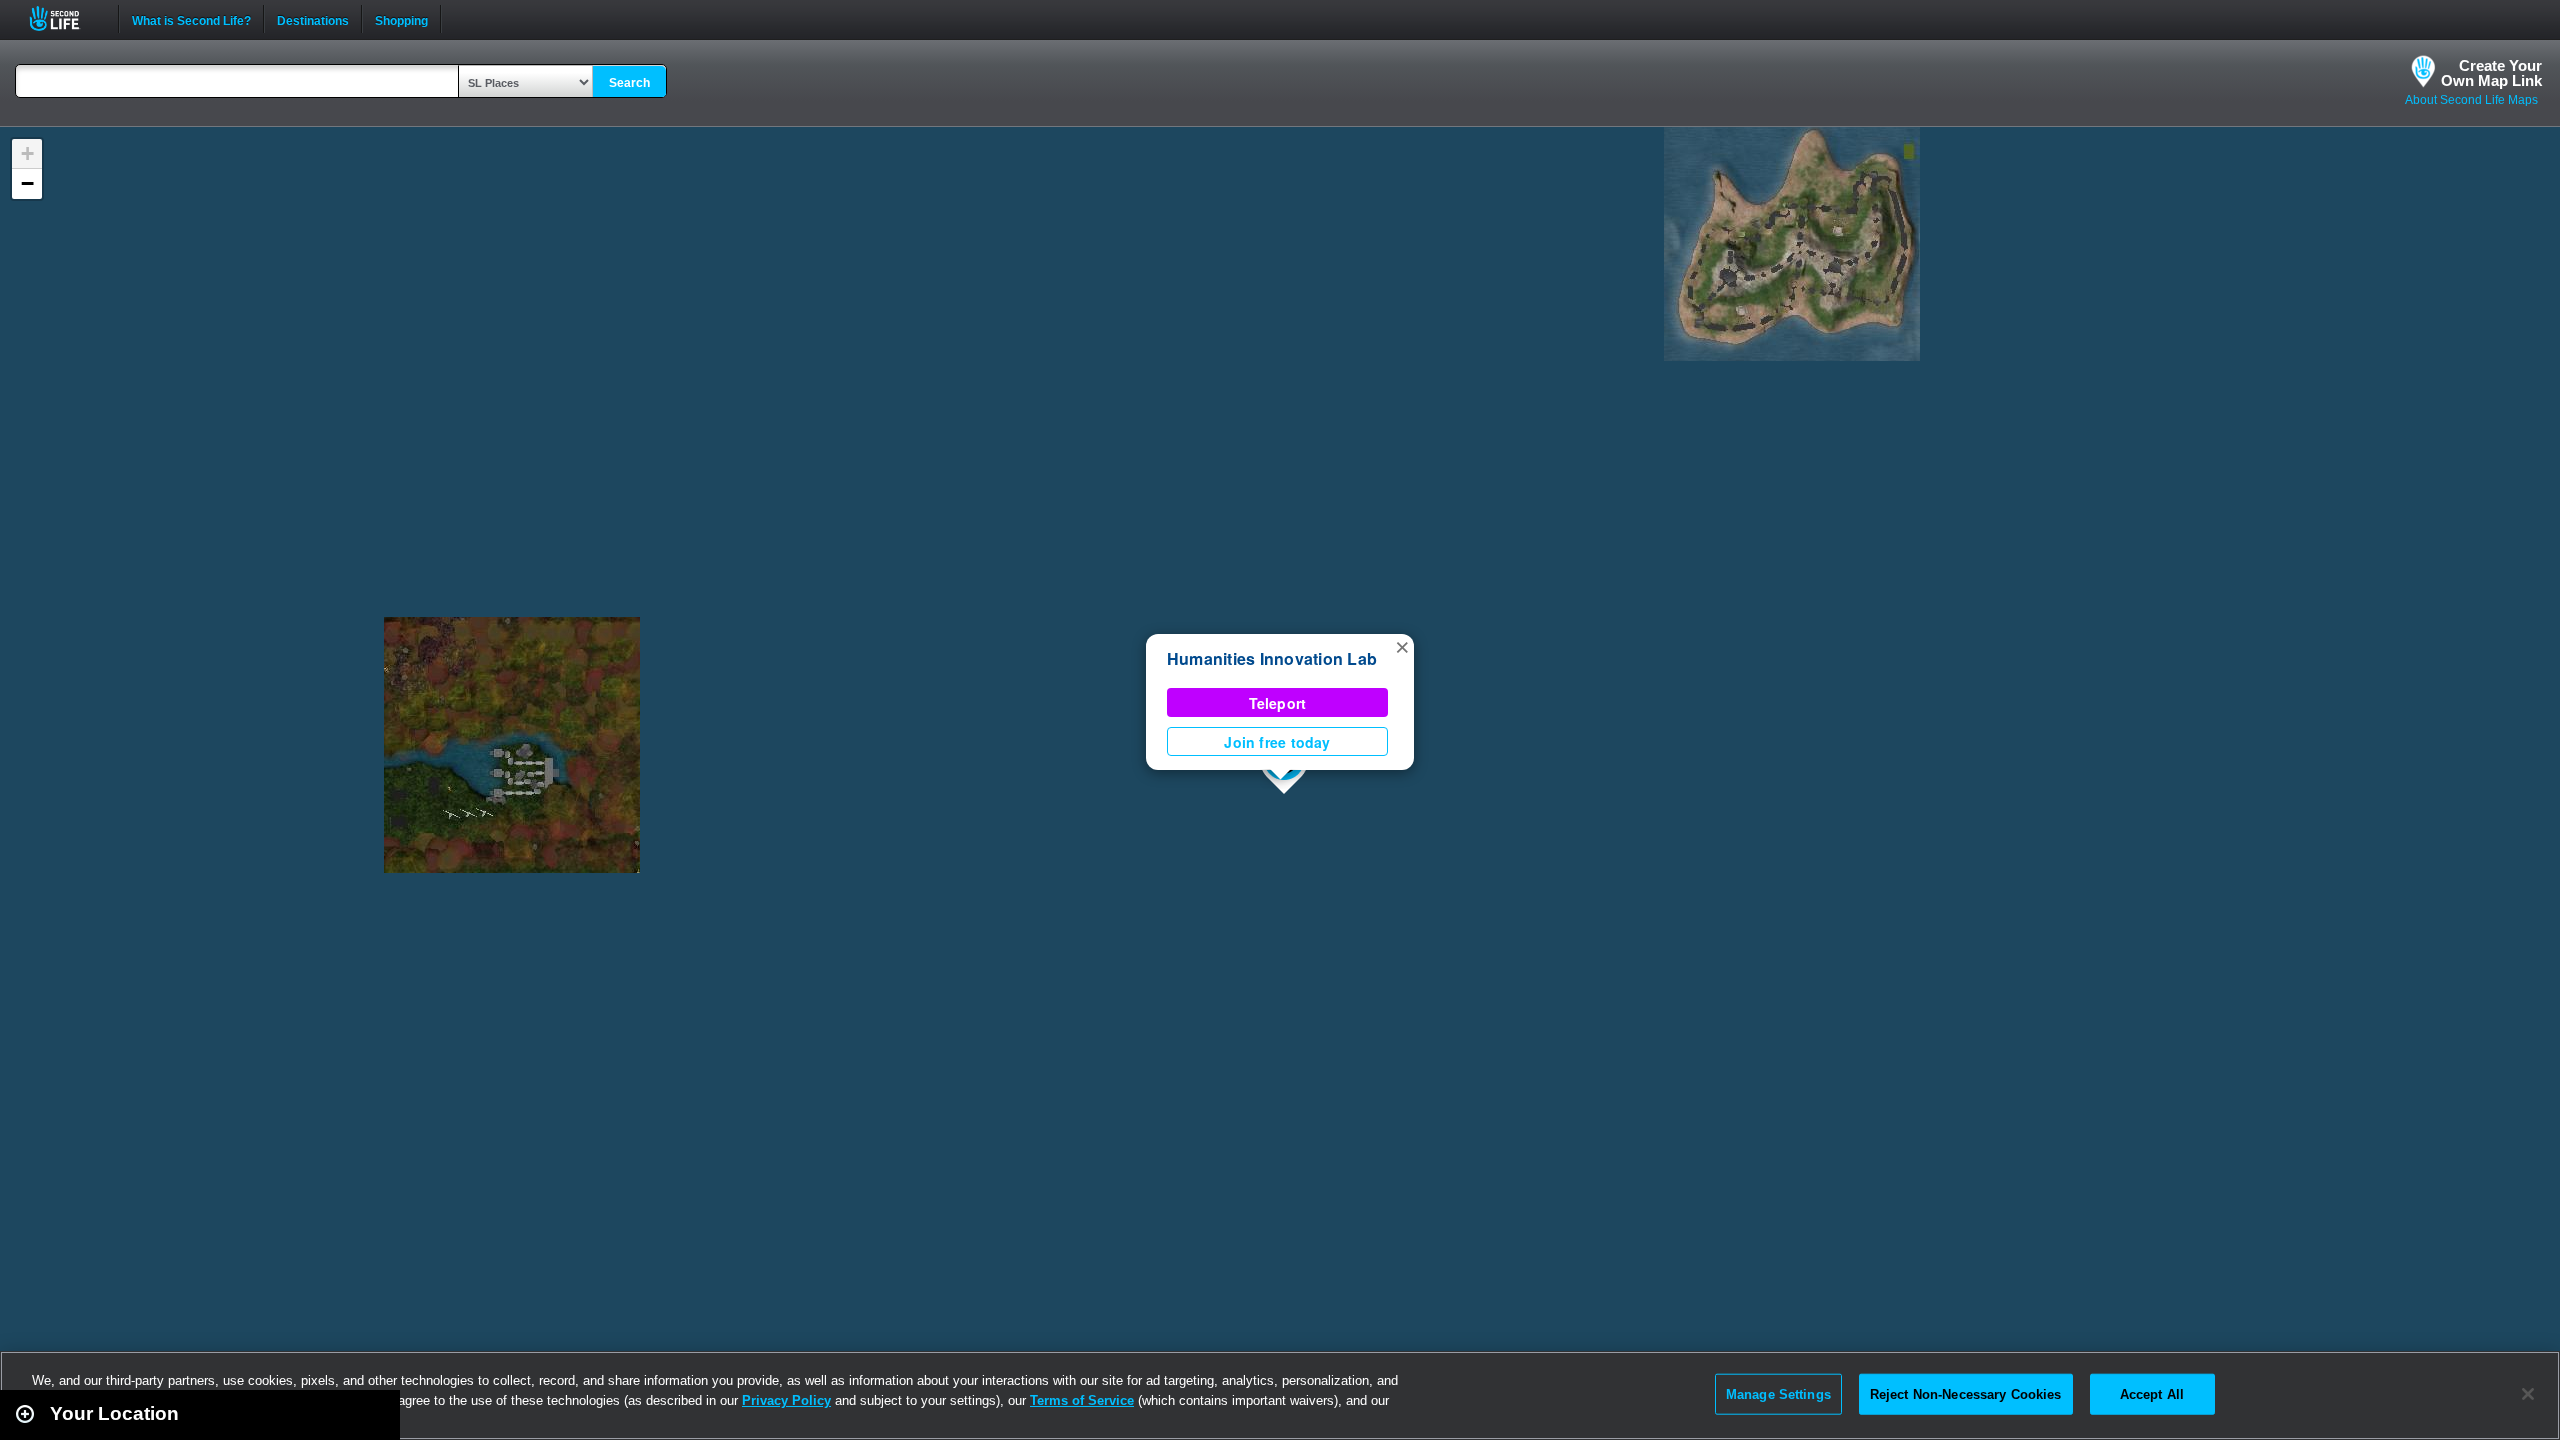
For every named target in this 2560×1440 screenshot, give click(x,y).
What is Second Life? (191, 19)
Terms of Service (1082, 1400)
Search (629, 83)
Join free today (1277, 742)
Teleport (1278, 703)
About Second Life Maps (2471, 100)
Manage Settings (1778, 1393)
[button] (1402, 646)
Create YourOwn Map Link (2491, 73)
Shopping (401, 19)
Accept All (2152, 1393)
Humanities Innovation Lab (1272, 658)
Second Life (65, 18)
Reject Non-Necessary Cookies (1966, 1393)
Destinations (313, 19)
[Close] (2528, 1394)
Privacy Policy (786, 1400)
